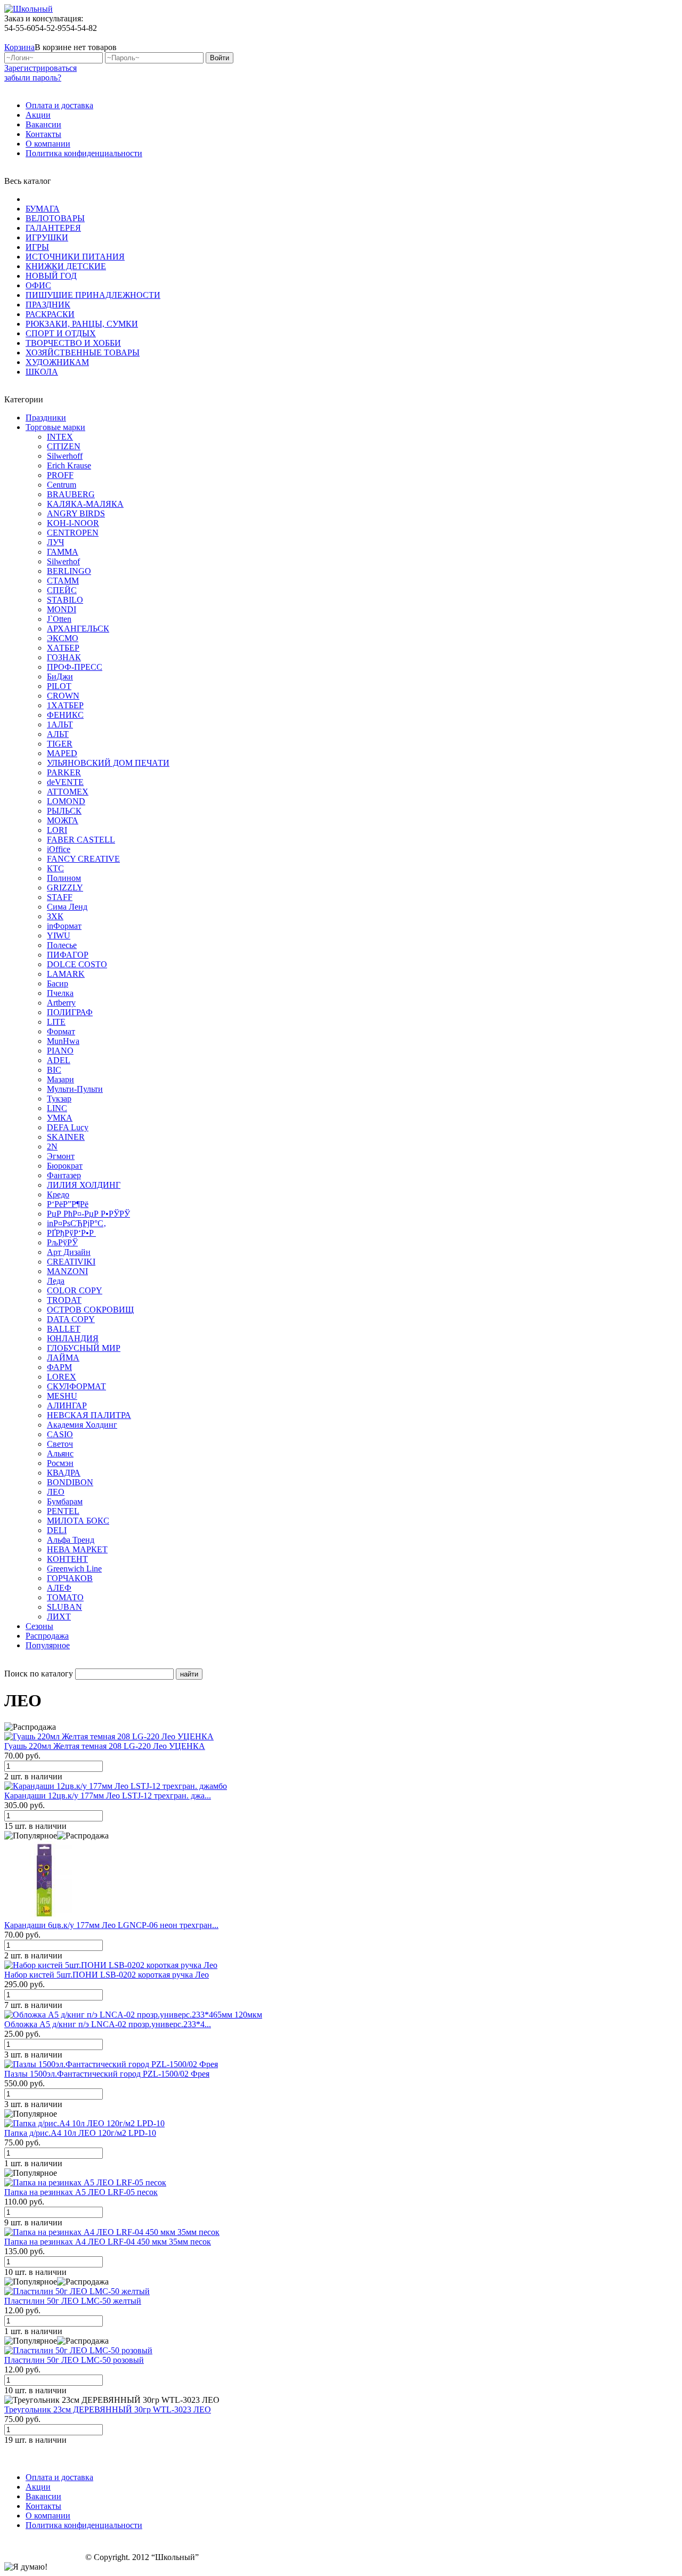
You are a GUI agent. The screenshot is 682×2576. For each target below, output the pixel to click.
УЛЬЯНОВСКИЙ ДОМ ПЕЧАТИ (108, 763)
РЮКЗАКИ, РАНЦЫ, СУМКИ (82, 324)
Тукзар (59, 1099)
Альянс (60, 1453)
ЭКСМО (63, 638)
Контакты (43, 134)
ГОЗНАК (64, 657)
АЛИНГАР (67, 1406)
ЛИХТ (59, 1617)
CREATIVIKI (71, 1262)
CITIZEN (64, 446)
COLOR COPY (75, 1290)
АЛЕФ (59, 1588)
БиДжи (60, 677)
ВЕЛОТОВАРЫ (55, 218)
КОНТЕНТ (67, 1559)
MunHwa (63, 1041)
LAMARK (66, 974)
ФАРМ (59, 1367)
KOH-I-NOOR (73, 523)
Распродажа (47, 1636)
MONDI (62, 609)
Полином (64, 878)
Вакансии (43, 124)
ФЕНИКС (65, 715)
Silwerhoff (65, 456)
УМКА (60, 1118)
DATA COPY (71, 1319)
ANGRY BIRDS (76, 513)
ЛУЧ (55, 542)
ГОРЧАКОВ (70, 1578)
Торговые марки (55, 427)
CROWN (63, 696)
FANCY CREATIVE (83, 859)
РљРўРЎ (62, 1242)
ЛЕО (56, 1492)
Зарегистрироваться (40, 68)
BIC (54, 1070)
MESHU (62, 1396)
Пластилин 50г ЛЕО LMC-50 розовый (74, 2360)
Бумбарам (65, 1501)
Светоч (60, 1444)
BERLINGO (69, 571)
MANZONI (67, 1271)
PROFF (60, 475)
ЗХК (55, 916)
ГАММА (63, 552)
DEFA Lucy (68, 1127)
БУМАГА (43, 209)
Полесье (62, 945)
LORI (57, 830)
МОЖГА (63, 820)
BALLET (64, 1329)
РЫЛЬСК (64, 811)
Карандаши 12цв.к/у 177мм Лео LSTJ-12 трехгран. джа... (108, 1796)
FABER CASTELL (81, 840)
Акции (38, 115)
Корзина (19, 47)
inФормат (64, 926)
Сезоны (39, 1626)
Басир (58, 983)
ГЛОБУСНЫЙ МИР (84, 1348)
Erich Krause (69, 465)
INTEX (60, 437)
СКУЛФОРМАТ (76, 1386)
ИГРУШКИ (47, 237)
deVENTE (65, 782)
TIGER (60, 744)
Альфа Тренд (71, 1540)
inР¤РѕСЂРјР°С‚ (76, 1223)
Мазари (60, 1079)
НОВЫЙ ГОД (51, 276)
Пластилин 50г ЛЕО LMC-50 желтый (73, 2301)
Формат (61, 1031)
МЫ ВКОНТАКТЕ (624, 38)
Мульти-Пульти (75, 1089)
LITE (56, 1022)
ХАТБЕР (63, 648)
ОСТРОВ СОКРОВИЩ (90, 1310)
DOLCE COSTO (77, 964)
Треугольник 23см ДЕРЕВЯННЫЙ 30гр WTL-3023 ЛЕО (108, 2409)
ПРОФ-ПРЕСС (75, 667)
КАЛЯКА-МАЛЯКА (85, 504)
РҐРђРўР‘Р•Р (71, 1233)
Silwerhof (63, 561)
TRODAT (64, 1300)
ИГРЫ (37, 247)
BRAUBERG (71, 494)
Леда (56, 1281)
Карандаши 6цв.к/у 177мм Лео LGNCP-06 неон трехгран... (111, 1925)
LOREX (62, 1377)
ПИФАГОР (68, 955)
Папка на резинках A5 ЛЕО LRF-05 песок (81, 2192)
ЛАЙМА (63, 1358)
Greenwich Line (74, 1569)
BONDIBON (70, 1482)
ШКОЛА (42, 372)
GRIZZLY (65, 888)
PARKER (64, 772)
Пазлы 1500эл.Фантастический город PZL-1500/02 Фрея (107, 2074)
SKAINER (66, 1137)
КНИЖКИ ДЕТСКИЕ (66, 266)
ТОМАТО (65, 1597)
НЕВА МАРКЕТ (77, 1549)
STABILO (65, 600)
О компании (48, 144)
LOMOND (66, 801)
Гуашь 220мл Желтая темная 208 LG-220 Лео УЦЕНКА (105, 1746)
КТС (55, 868)
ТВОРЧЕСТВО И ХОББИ (73, 343)
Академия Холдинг (82, 1425)
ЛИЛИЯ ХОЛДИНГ (84, 1185)
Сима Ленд (67, 907)
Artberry (61, 1003)
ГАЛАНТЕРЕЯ (53, 228)
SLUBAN (64, 1607)
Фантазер (64, 1175)
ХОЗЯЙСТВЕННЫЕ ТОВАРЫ (83, 353)
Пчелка (60, 993)
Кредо (58, 1194)
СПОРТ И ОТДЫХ (61, 333)
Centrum (62, 485)
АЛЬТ (58, 734)
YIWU (59, 935)
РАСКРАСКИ (50, 314)
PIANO (60, 1051)
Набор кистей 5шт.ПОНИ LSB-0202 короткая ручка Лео (107, 1975)
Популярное (48, 1645)
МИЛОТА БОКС (78, 1521)
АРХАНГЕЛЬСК (78, 629)
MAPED (62, 753)
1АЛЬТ (60, 724)
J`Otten (59, 619)
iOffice (59, 849)
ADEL (59, 1060)
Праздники (46, 418)
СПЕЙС (62, 590)
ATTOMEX (68, 792)
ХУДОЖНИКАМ (57, 362)
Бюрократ (65, 1166)
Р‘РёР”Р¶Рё (68, 1204)
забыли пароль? (33, 78)
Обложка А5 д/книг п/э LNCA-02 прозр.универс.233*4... (108, 2024)
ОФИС (38, 285)
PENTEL (63, 1511)
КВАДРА (64, 1473)
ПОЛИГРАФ (70, 1012)
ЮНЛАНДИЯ (73, 1338)
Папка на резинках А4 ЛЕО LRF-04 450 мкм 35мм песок (108, 2242)
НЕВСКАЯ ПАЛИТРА (89, 1415)
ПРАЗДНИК (48, 305)
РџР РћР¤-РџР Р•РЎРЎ (88, 1214)
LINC (57, 1108)
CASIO (60, 1434)
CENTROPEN (73, 533)
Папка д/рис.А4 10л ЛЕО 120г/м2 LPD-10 (80, 2133)
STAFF (60, 897)
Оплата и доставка (59, 105)
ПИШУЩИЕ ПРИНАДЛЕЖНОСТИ (93, 295)
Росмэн (60, 1463)
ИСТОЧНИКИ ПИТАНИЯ (75, 257)
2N (52, 1147)
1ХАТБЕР (65, 705)
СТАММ (63, 581)
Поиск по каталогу (39, 1674)
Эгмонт (61, 1156)
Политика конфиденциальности (84, 153)
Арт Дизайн (69, 1252)
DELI (57, 1530)
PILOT (59, 686)
